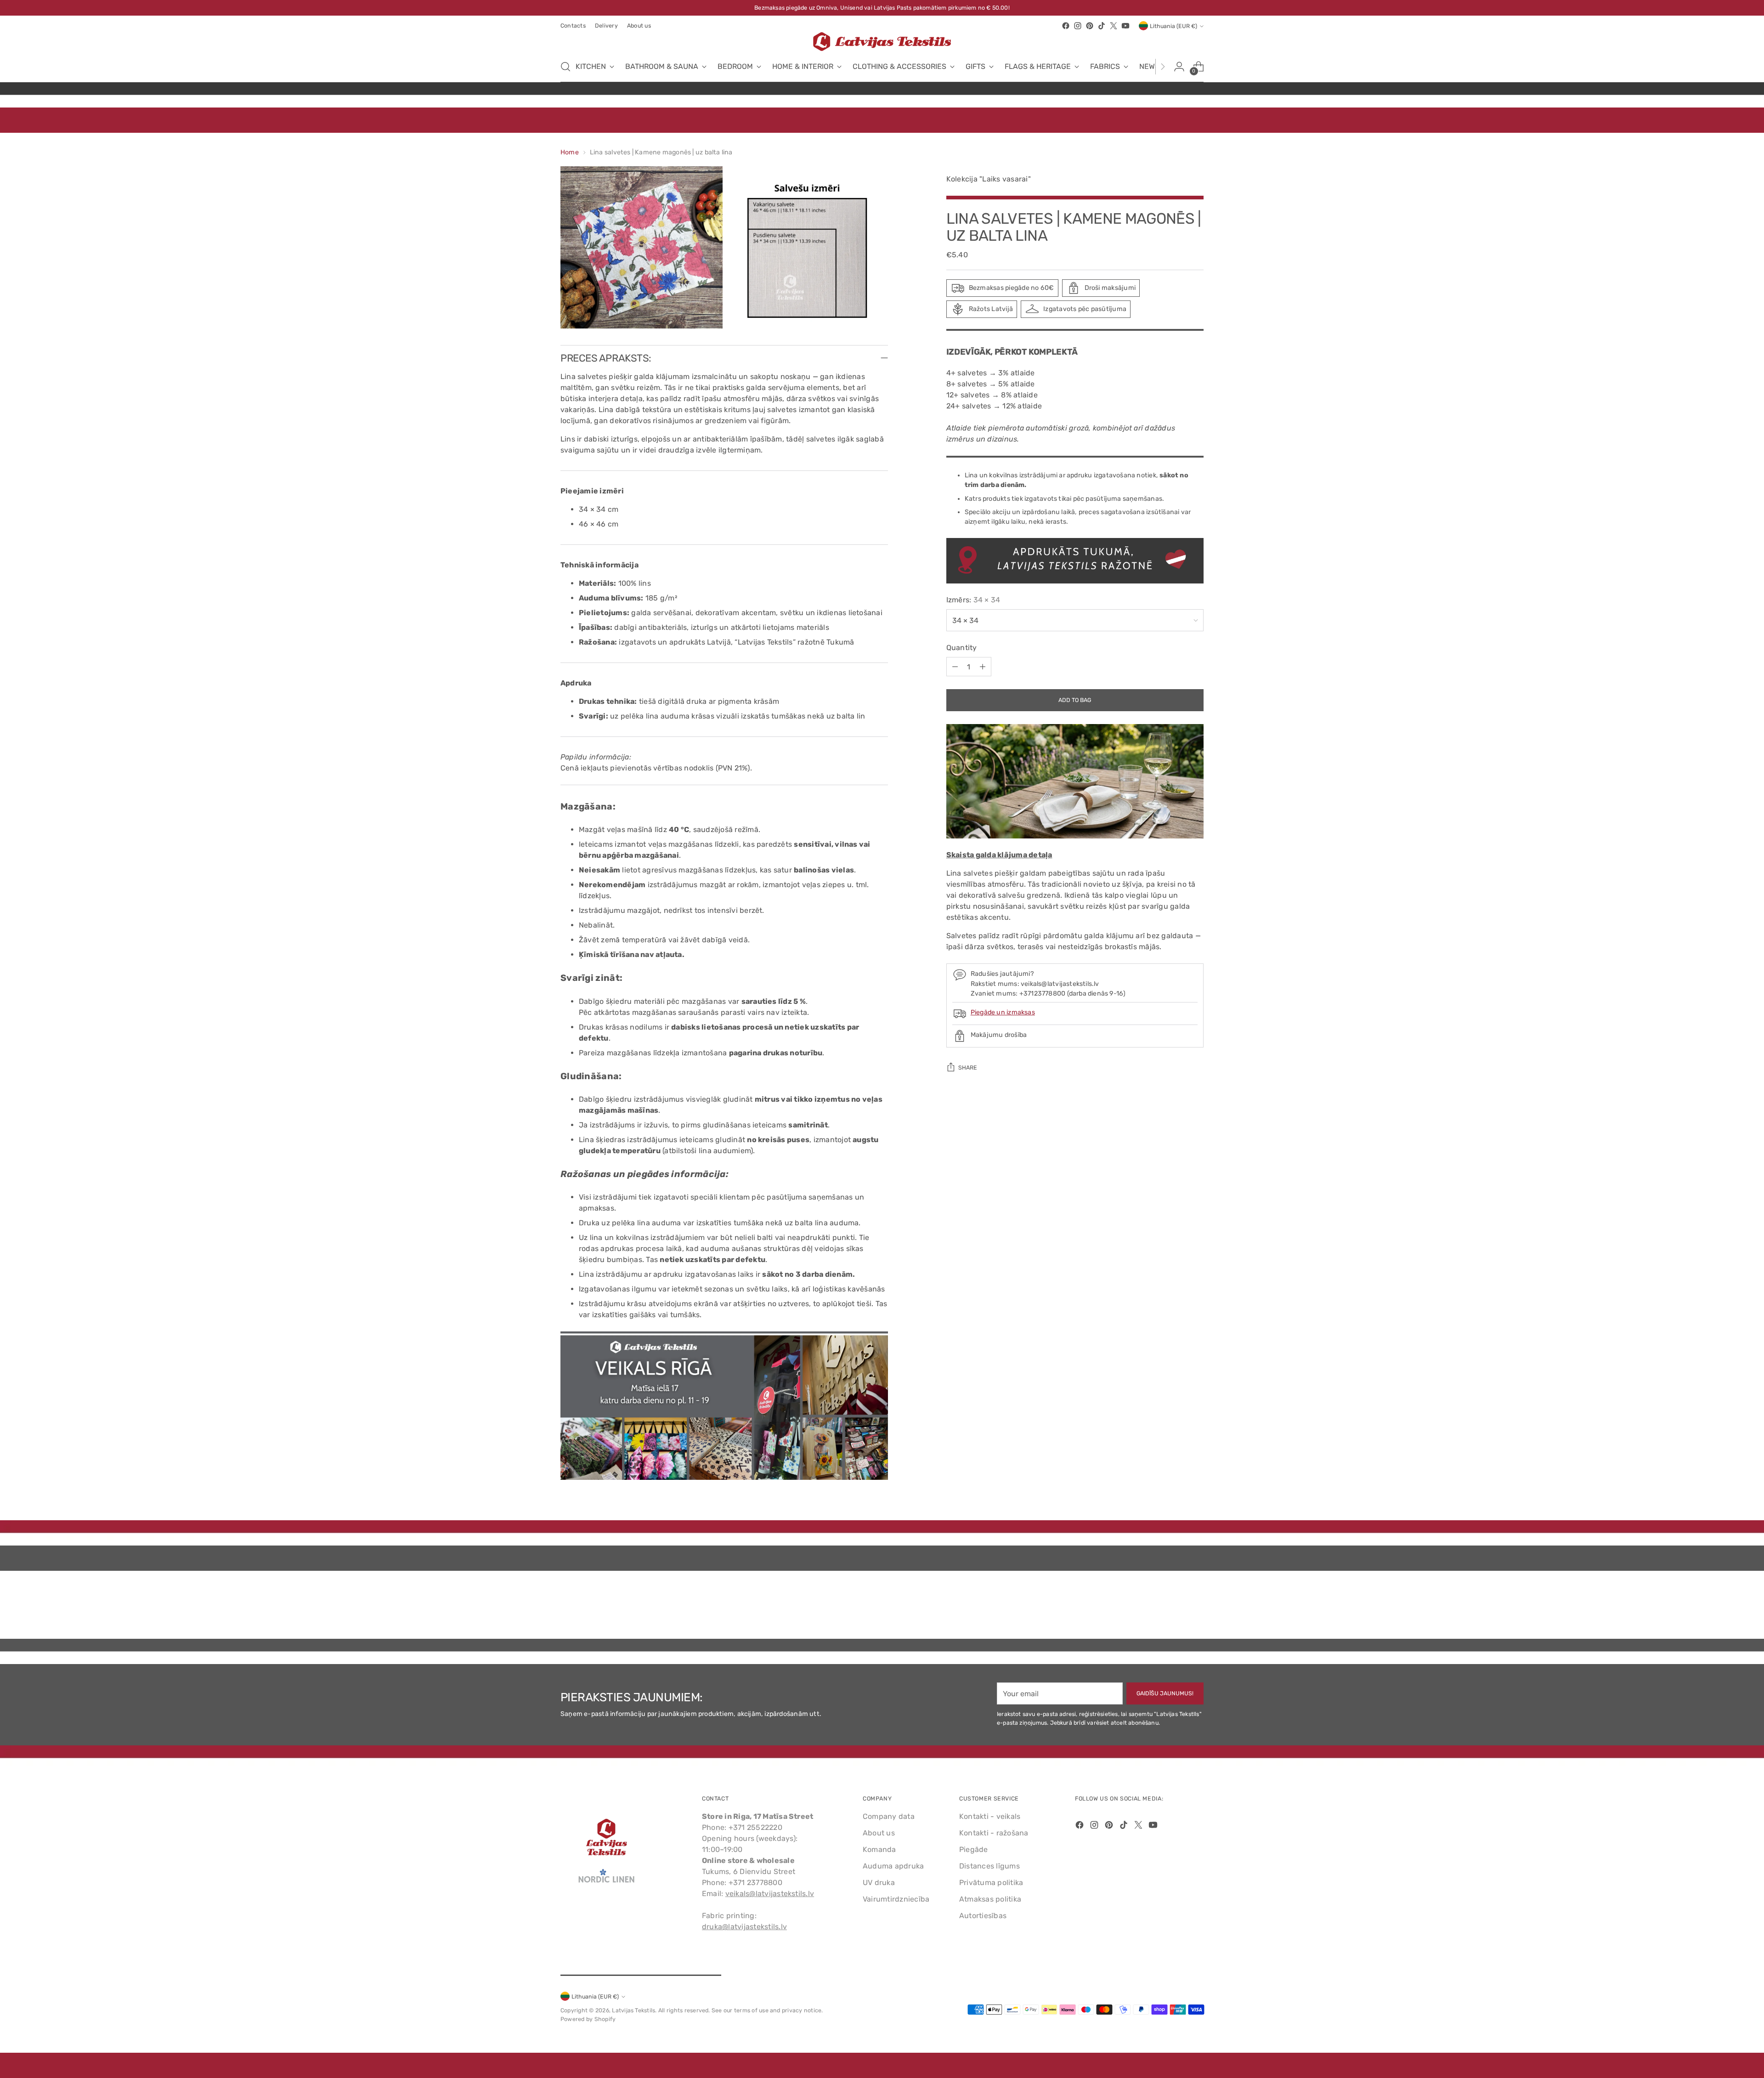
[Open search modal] (565, 67)
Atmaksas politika (990, 1899)
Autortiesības (983, 1916)
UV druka (879, 1883)
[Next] (1163, 67)
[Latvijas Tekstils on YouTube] (1125, 26)
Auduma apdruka (893, 1866)
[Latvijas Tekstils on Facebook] (1066, 26)
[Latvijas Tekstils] (882, 42)
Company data (889, 1816)
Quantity (962, 648)
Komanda (879, 1849)
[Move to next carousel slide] (1196, 1607)
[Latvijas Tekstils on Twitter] (1114, 26)
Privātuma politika (991, 1883)
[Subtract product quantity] (955, 667)
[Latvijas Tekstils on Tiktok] (1102, 26)
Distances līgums (989, 1866)
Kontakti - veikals (990, 1816)
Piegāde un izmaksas (1003, 1012)
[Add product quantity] (983, 667)
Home (570, 152)
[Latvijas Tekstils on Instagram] (1078, 26)
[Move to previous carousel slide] (1175, 1608)
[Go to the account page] (1179, 67)
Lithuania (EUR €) (1173, 26)
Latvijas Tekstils (633, 2010)
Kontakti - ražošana (994, 1833)
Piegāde (974, 1849)
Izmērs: (973, 600)
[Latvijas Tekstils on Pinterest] (1090, 26)
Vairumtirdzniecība (896, 1899)
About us (879, 1833)
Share (968, 1067)
